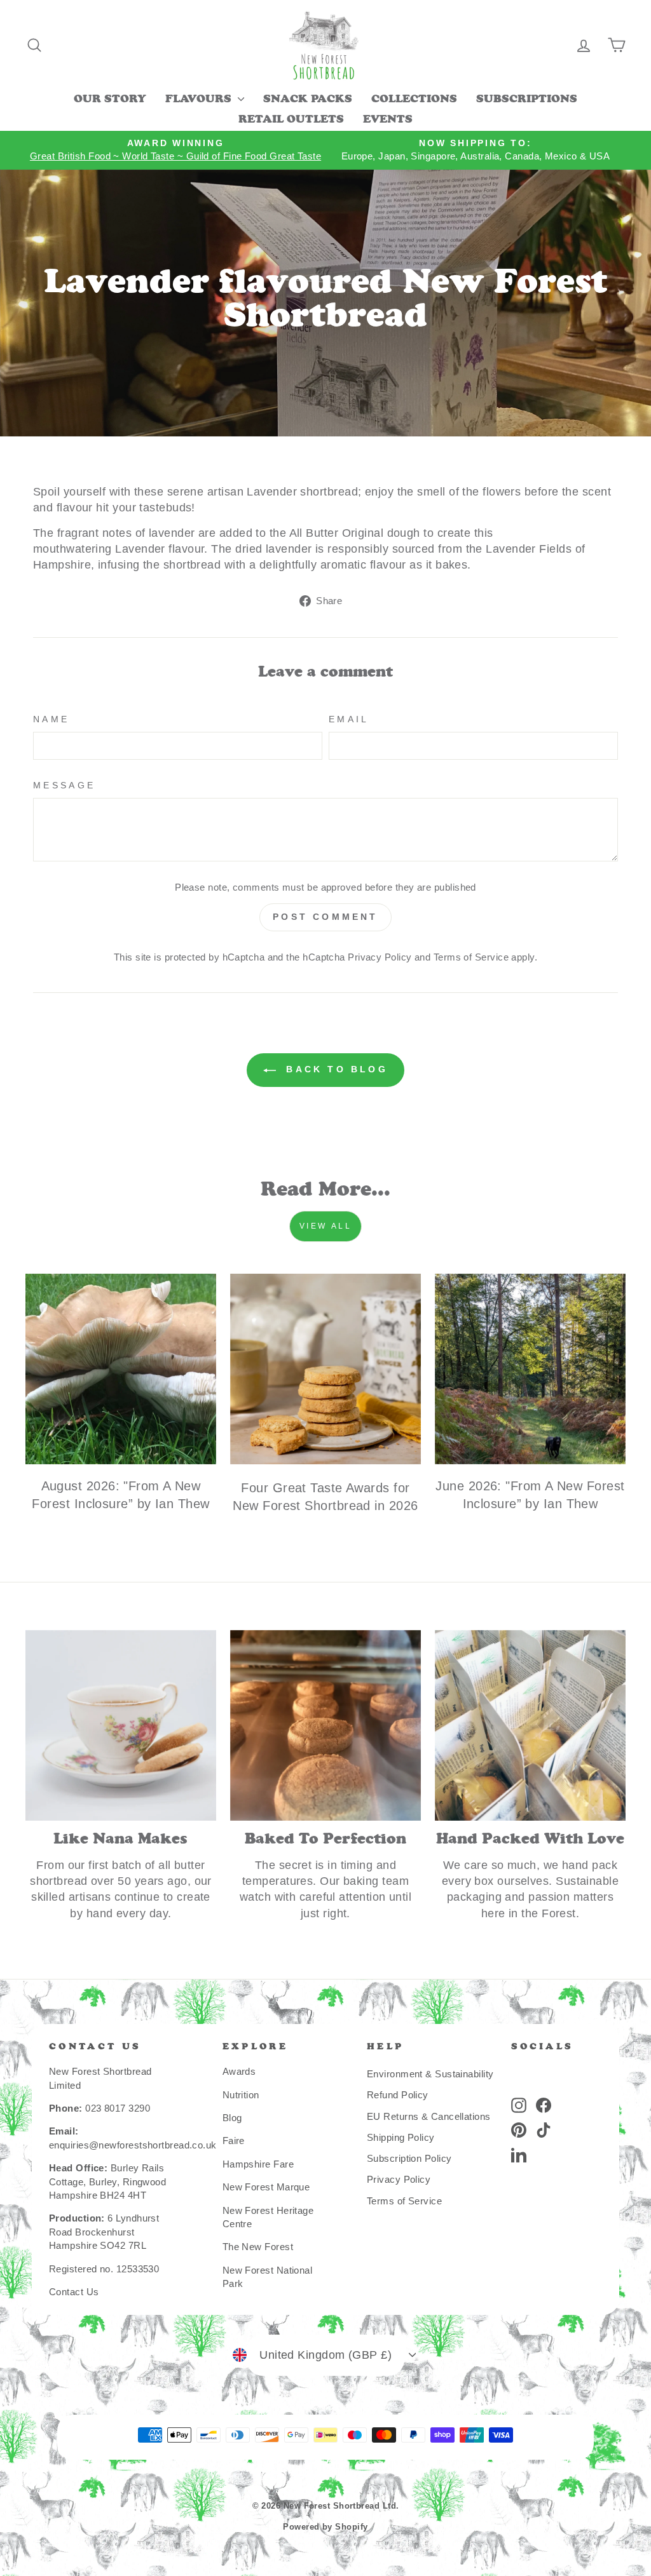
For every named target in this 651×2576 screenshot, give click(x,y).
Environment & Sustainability (430, 2074)
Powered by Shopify (325, 2527)
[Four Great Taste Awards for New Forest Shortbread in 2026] (325, 1369)
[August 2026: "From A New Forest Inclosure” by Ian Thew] (121, 1369)
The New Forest (258, 2247)
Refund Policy (398, 2095)
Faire (234, 2141)
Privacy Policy (380, 957)
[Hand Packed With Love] (530, 1725)
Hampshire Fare (258, 2164)
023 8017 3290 (118, 2108)
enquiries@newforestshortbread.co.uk (133, 2145)
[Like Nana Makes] (121, 1725)
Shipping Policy (401, 2137)
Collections (414, 100)
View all (326, 1226)
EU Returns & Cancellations (429, 2116)
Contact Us (74, 2292)
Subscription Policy (409, 2158)
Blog (232, 2118)
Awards (239, 2071)
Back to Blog (334, 1069)
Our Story (110, 100)
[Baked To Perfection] (325, 1725)
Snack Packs (308, 100)
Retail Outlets (291, 120)
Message (64, 785)
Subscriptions (527, 100)
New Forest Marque (266, 2187)
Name (51, 719)
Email (349, 719)
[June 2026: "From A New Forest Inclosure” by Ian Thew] (530, 1369)
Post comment (325, 917)
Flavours (200, 100)
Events (388, 120)
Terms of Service (471, 957)
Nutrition (241, 2095)
